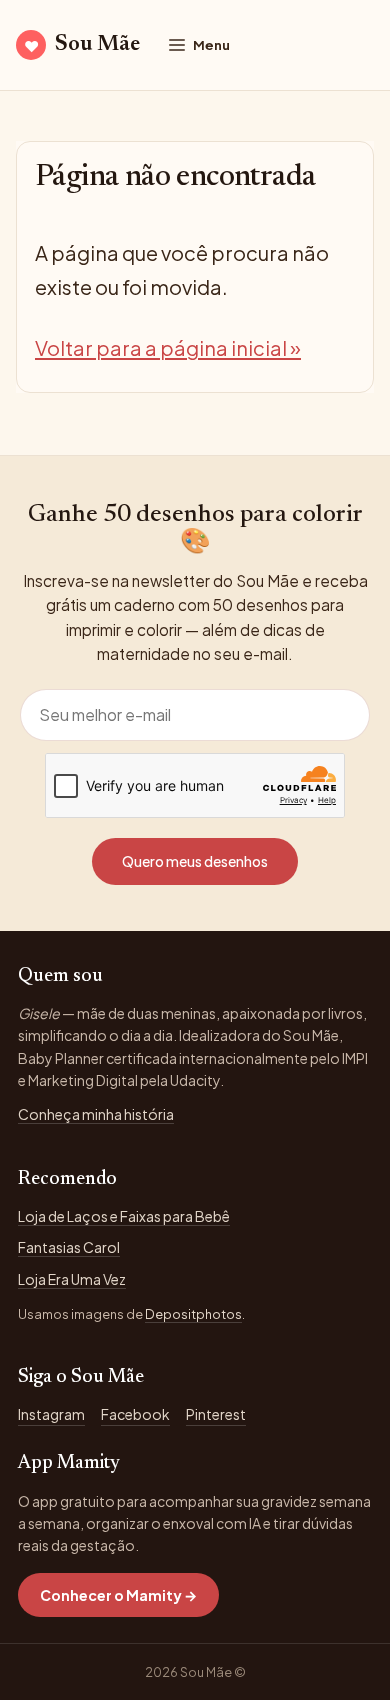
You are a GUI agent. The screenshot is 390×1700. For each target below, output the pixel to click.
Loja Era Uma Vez (72, 1279)
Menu (211, 45)
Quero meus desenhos (195, 861)
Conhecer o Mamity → (118, 1595)
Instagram (51, 1414)
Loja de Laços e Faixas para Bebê (124, 1216)
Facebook (135, 1414)
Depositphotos (193, 1314)
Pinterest (216, 1414)
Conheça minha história (96, 1114)
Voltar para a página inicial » (168, 347)
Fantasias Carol (69, 1247)
